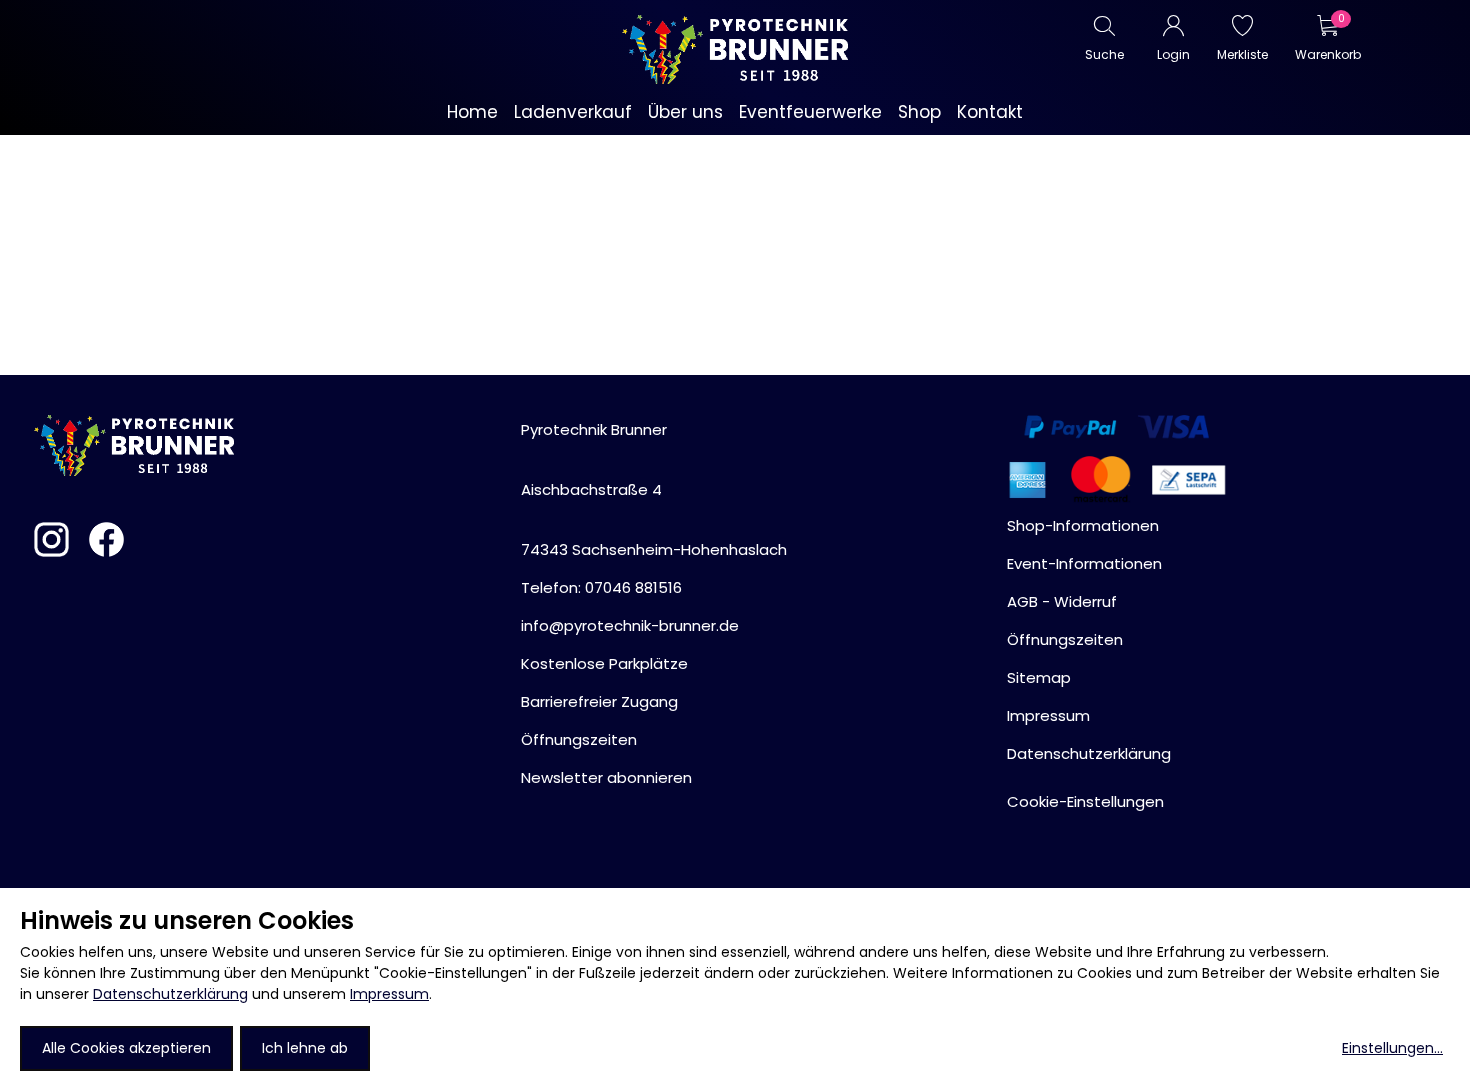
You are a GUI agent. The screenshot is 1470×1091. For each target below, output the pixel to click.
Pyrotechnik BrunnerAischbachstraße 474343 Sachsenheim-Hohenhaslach (654, 489)
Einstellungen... (1392, 1048)
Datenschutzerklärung (170, 994)
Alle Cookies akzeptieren (126, 1048)
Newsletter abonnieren (606, 777)
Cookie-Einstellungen (1085, 801)
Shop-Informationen (1083, 525)
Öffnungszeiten (579, 739)
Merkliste (1242, 54)
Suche (1104, 54)
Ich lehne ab (305, 1048)
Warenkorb (1327, 54)
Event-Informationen (1084, 563)
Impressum (389, 994)
